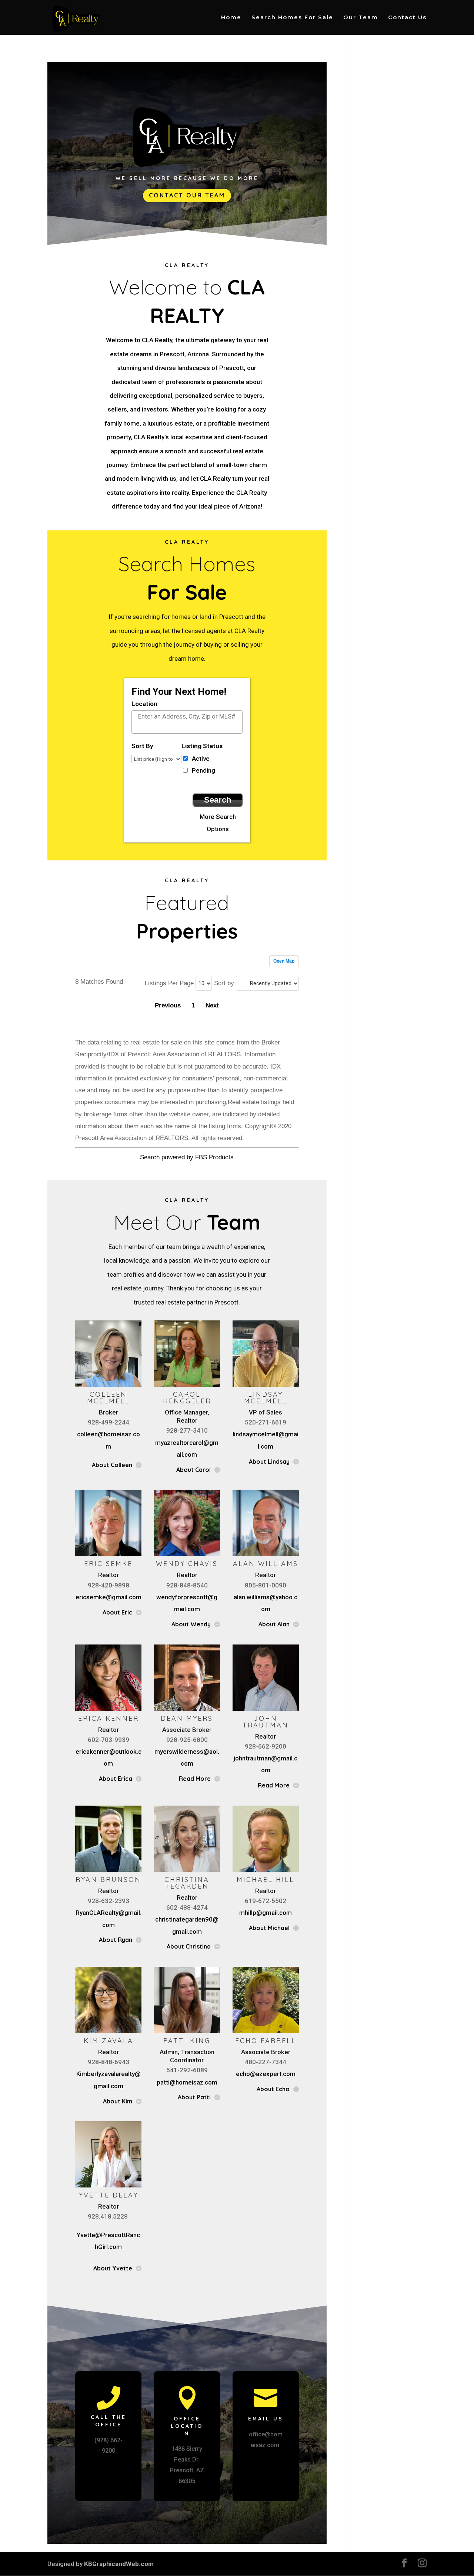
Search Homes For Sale (292, 18)
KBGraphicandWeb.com (119, 2564)
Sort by (224, 983)
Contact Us (407, 18)
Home (231, 18)
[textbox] (193, 716)
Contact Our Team (187, 195)
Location (144, 704)
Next (212, 1005)
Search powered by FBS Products (187, 1157)
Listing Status (202, 746)
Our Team (361, 18)
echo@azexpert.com (266, 2074)
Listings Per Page (169, 983)
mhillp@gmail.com (266, 1913)
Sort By (142, 746)
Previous (168, 1005)
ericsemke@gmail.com (109, 1597)
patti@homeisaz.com (187, 2082)
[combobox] (187, 722)
